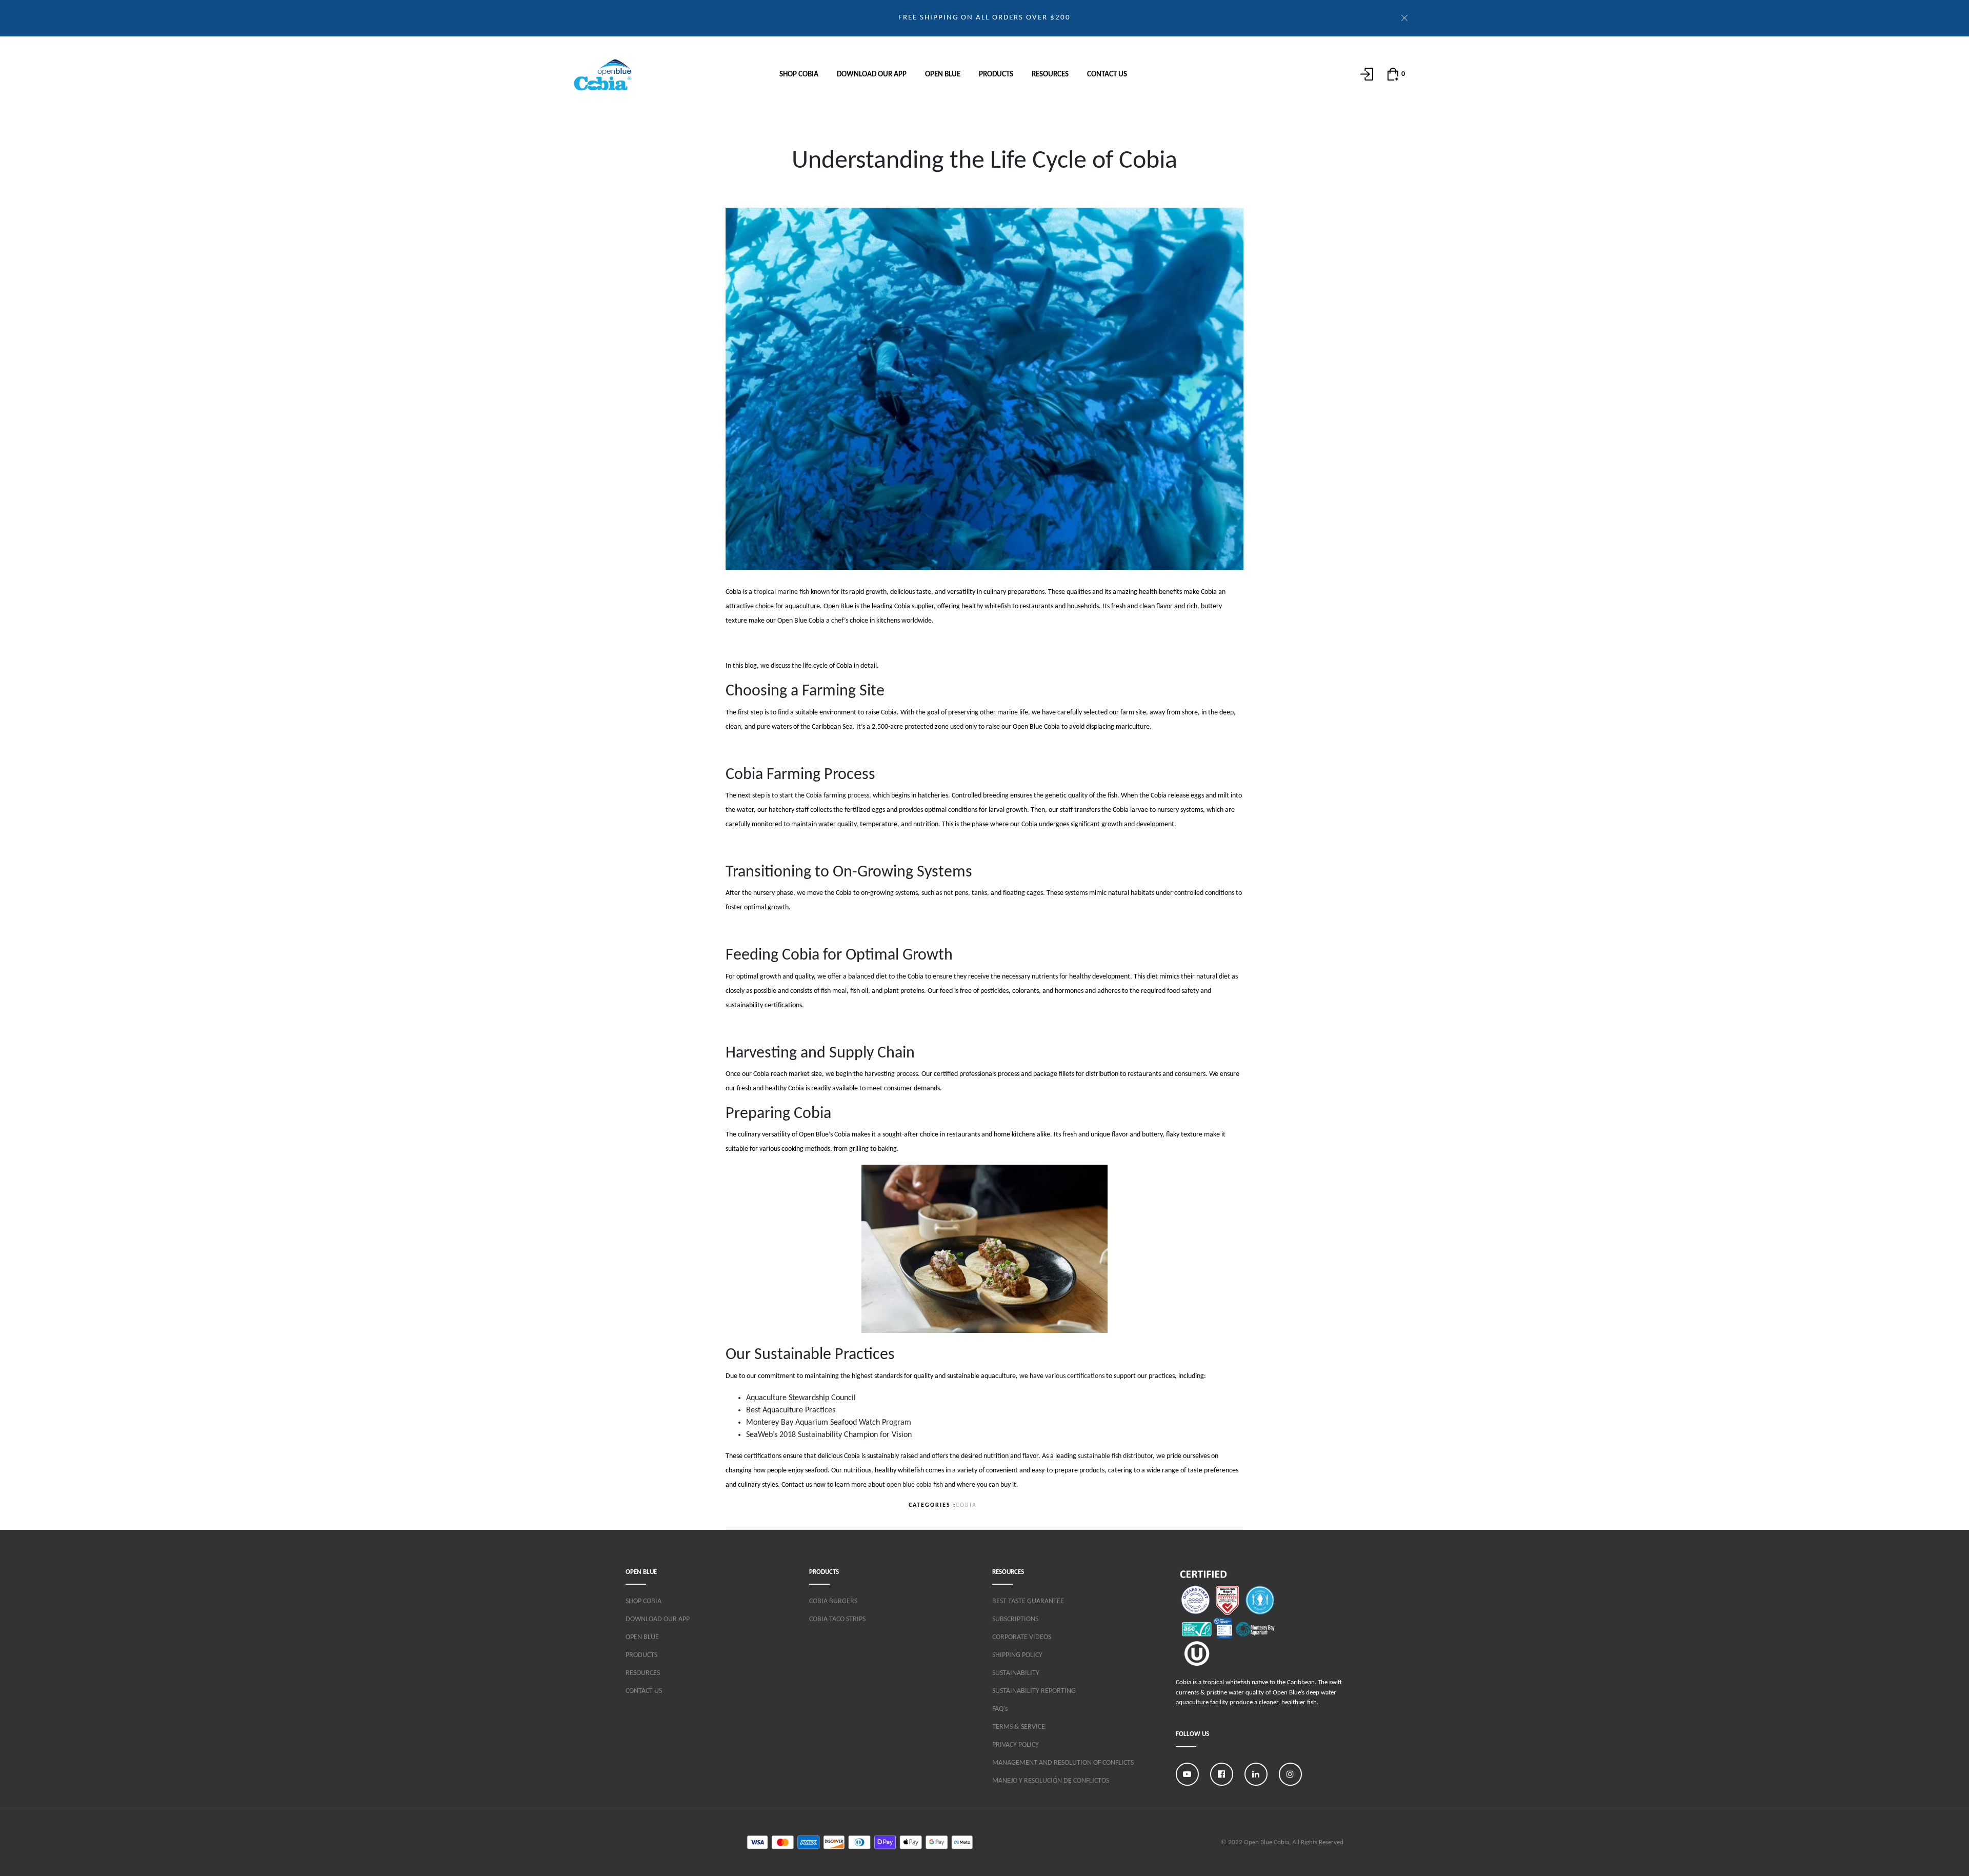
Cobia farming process (838, 796)
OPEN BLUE (943, 75)
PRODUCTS (996, 75)
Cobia (966, 1505)
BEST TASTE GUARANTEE (1028, 1601)
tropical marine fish (781, 592)
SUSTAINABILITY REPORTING (1034, 1691)
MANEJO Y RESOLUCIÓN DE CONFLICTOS (1051, 1781)
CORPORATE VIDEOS (1022, 1637)
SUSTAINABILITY (1016, 1673)
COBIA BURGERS (833, 1601)
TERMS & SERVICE (1019, 1727)
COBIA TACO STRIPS (837, 1619)
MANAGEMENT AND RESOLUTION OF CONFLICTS (1063, 1763)
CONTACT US (1107, 75)
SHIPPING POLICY (1017, 1655)
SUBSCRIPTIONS (1015, 1619)
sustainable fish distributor (1115, 1456)
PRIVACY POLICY (1016, 1745)
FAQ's (1000, 1709)
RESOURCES (1050, 75)
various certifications (1075, 1376)
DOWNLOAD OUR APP (872, 75)
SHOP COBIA (799, 75)
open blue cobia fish (915, 1485)
